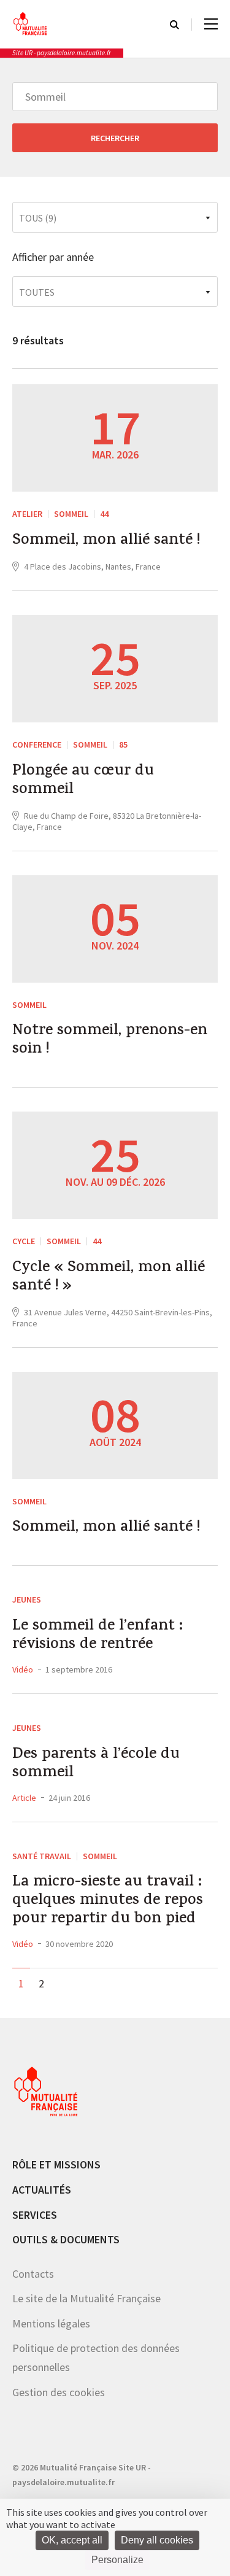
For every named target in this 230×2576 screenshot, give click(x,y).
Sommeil (71, 514)
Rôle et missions (56, 2164)
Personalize (117, 2560)
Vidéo (23, 1669)
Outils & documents (66, 2239)
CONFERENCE (37, 745)
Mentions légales (51, 2323)
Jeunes (27, 1599)
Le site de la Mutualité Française (86, 2298)
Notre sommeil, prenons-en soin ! (110, 1041)
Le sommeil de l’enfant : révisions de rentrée (98, 1636)
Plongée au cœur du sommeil (83, 781)
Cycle (24, 1241)
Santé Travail (42, 1856)
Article (24, 1798)
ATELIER (27, 514)
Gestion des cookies (59, 2392)
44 (104, 514)
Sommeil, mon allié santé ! (106, 541)
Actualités (42, 2190)
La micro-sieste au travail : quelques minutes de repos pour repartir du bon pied (108, 1901)
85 (123, 745)
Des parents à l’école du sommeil (96, 1765)
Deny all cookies (157, 2540)
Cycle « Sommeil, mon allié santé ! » (109, 1278)
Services (35, 2215)
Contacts (33, 2274)
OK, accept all (72, 2540)
